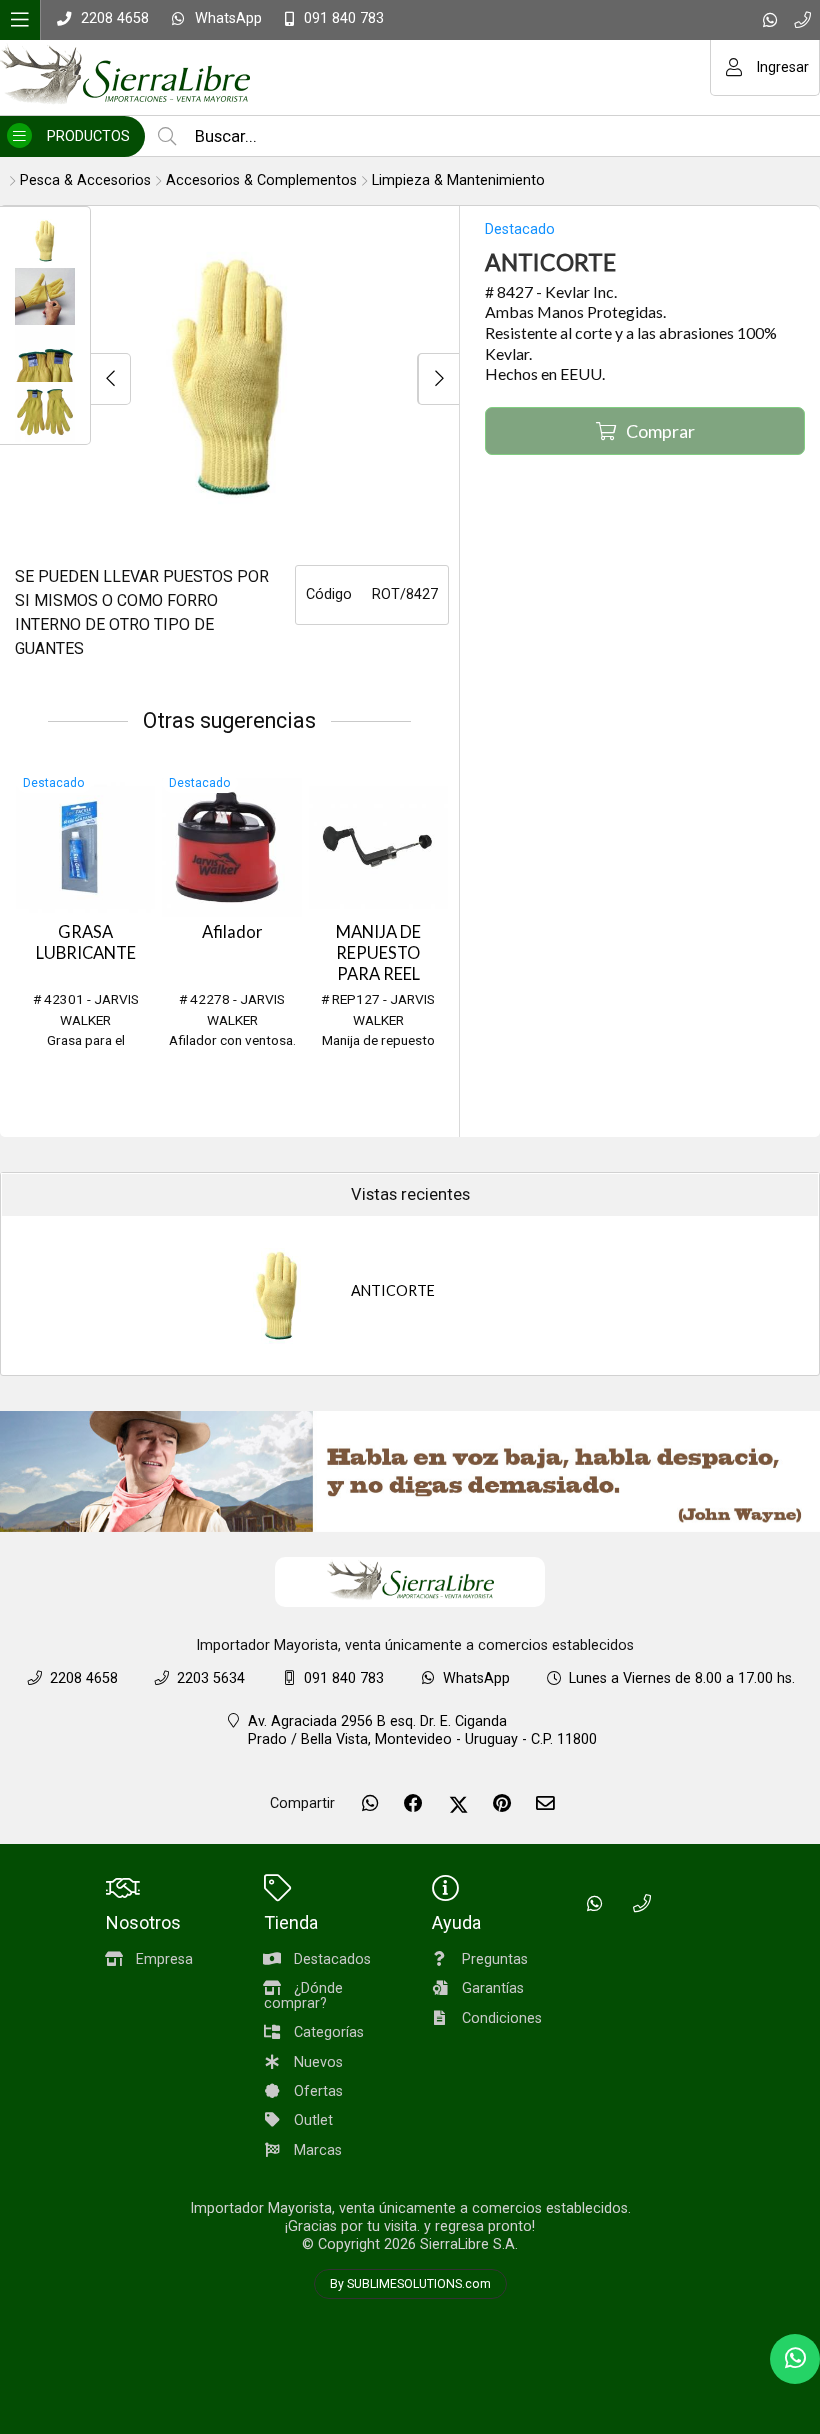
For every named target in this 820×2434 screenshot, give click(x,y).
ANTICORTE (393, 1290)
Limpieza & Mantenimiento (458, 180)
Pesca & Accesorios (85, 180)
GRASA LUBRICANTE (86, 942)
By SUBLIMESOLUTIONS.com (410, 2284)
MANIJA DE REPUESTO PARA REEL (378, 952)
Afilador (232, 932)
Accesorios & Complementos (261, 180)
